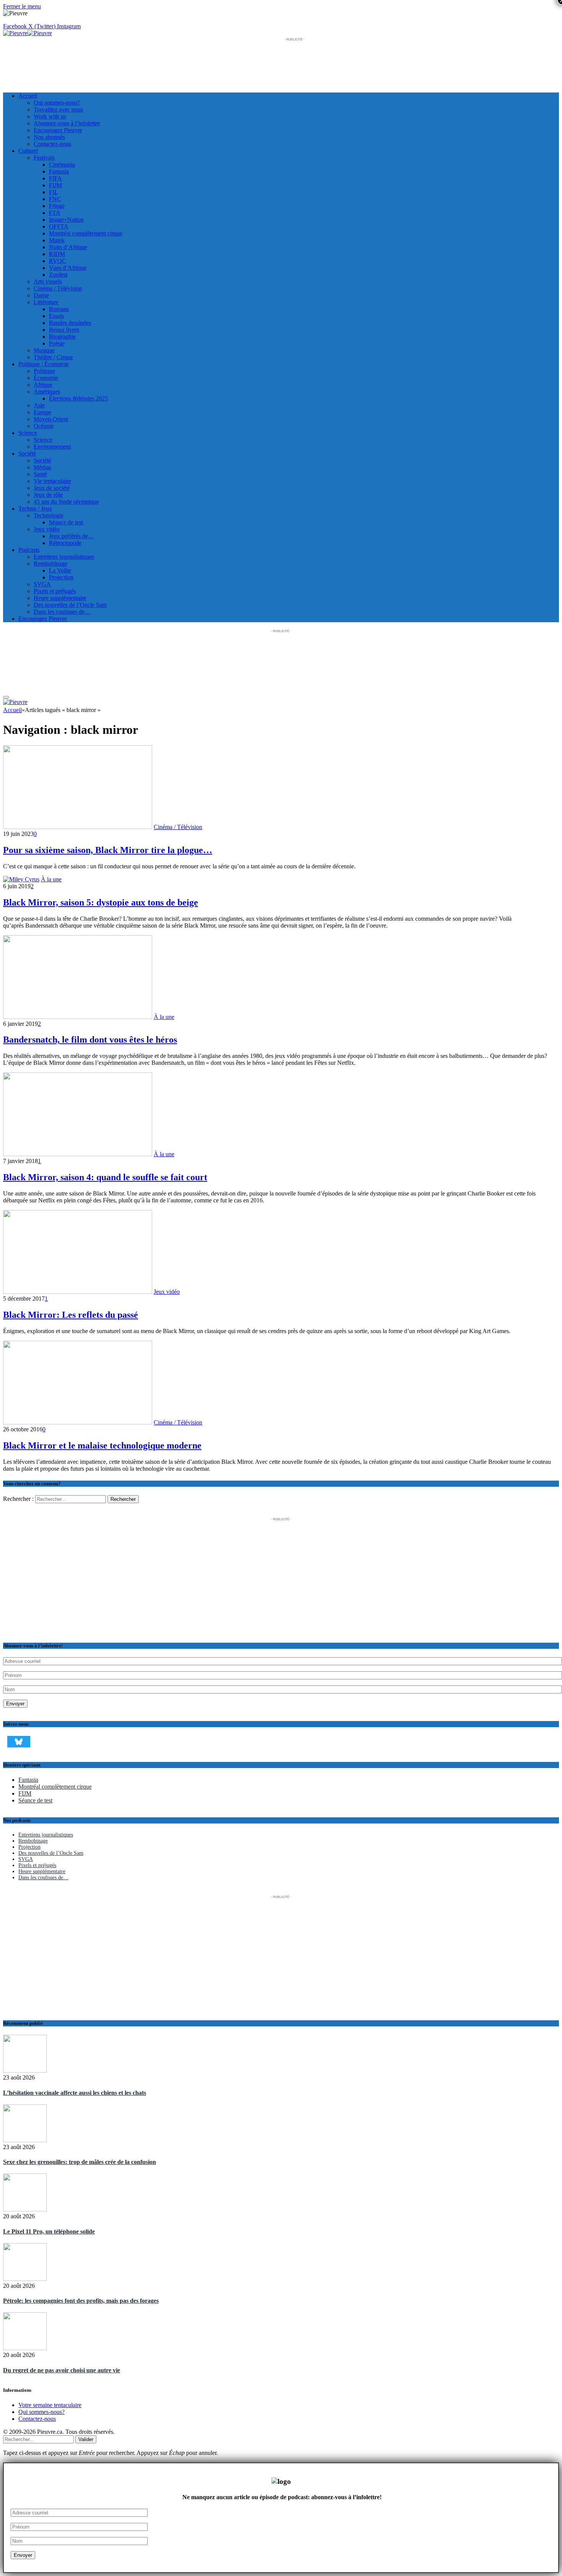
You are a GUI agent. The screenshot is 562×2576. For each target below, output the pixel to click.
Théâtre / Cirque (53, 357)
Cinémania (62, 165)
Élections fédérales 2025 (78, 398)
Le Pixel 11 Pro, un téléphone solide (49, 2231)
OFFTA (59, 226)
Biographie (62, 337)
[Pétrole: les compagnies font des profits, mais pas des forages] (25, 2291)
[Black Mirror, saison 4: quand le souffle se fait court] (78, 1154)
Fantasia (59, 171)
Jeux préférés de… (71, 536)
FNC (55, 199)
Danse (41, 295)
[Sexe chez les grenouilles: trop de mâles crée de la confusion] (25, 2153)
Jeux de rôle (48, 495)
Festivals (44, 158)
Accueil (28, 96)
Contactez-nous (52, 144)
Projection (61, 577)
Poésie (57, 343)
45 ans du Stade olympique (66, 502)
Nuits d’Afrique (68, 247)
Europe (42, 412)
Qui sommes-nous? (57, 103)
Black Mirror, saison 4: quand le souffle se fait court (105, 1177)
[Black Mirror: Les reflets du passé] (78, 1292)
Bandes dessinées (70, 323)
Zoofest (58, 275)
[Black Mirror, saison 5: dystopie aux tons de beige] (21, 879)
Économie (46, 378)
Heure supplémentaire (60, 598)
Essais (56, 316)
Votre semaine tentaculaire (50, 2405)
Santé (40, 474)
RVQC (58, 261)
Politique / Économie (44, 364)
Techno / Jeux (35, 509)
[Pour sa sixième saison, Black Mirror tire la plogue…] (78, 827)
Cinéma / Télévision (58, 288)
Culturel (28, 151)
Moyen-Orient (51, 419)
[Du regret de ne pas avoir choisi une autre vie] (25, 2360)
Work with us (50, 116)
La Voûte (60, 570)
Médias (42, 467)
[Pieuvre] (28, 33)
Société (27, 453)
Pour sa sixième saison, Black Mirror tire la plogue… (108, 850)
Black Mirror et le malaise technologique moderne (102, 1445)
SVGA (42, 584)
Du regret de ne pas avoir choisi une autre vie (62, 2370)
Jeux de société (52, 488)
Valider (86, 2439)
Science (28, 433)
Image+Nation (66, 220)
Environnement (52, 447)
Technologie (49, 515)
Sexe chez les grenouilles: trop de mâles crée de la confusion (80, 2162)
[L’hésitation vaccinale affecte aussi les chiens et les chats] (25, 2083)
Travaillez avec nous (58, 109)
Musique (44, 350)
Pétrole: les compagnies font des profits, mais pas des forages (81, 2301)
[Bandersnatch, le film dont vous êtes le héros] (78, 1017)
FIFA (55, 178)
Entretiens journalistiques (64, 557)
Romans (59, 309)
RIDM (57, 254)
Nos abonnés (49, 137)
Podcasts (29, 550)
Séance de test (66, 522)
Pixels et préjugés (55, 591)
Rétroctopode (65, 543)
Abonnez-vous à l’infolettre (67, 123)
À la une (51, 879)
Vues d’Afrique (68, 268)
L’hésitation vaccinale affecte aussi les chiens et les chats (75, 2093)
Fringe (57, 206)
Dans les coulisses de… (62, 612)
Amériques (47, 392)
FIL (54, 192)
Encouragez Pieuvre (58, 130)
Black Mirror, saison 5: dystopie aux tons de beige (101, 902)
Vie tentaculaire (52, 481)
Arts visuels (48, 281)
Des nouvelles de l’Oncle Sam (70, 605)
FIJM (55, 185)
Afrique (43, 385)
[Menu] (6, 697)
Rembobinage (50, 564)
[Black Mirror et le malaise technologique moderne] (78, 1422)
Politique (44, 371)
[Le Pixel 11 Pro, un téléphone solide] (25, 2222)
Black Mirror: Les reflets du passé (71, 1315)
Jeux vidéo (47, 529)
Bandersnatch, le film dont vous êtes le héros (90, 1040)
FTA (55, 213)
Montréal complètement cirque (86, 233)
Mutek (57, 240)
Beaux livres (64, 330)
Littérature (46, 302)
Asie (39, 405)
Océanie (44, 426)
